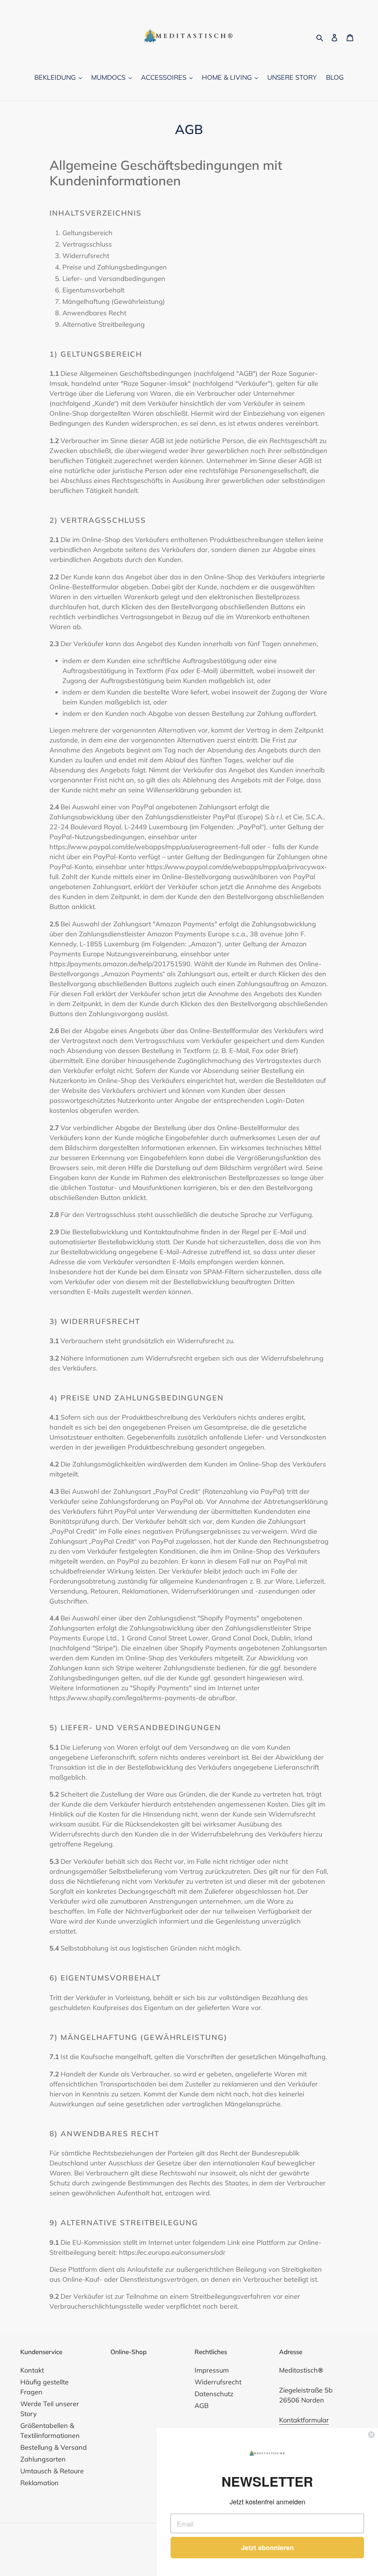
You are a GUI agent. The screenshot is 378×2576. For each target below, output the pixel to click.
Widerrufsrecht (218, 2382)
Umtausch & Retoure (52, 2471)
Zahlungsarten (43, 2459)
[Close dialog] (371, 2435)
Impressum (212, 2370)
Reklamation (39, 2483)
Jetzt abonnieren (267, 2548)
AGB (202, 2406)
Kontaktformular (304, 2420)
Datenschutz (214, 2394)
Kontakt (32, 2370)
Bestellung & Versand (54, 2447)
